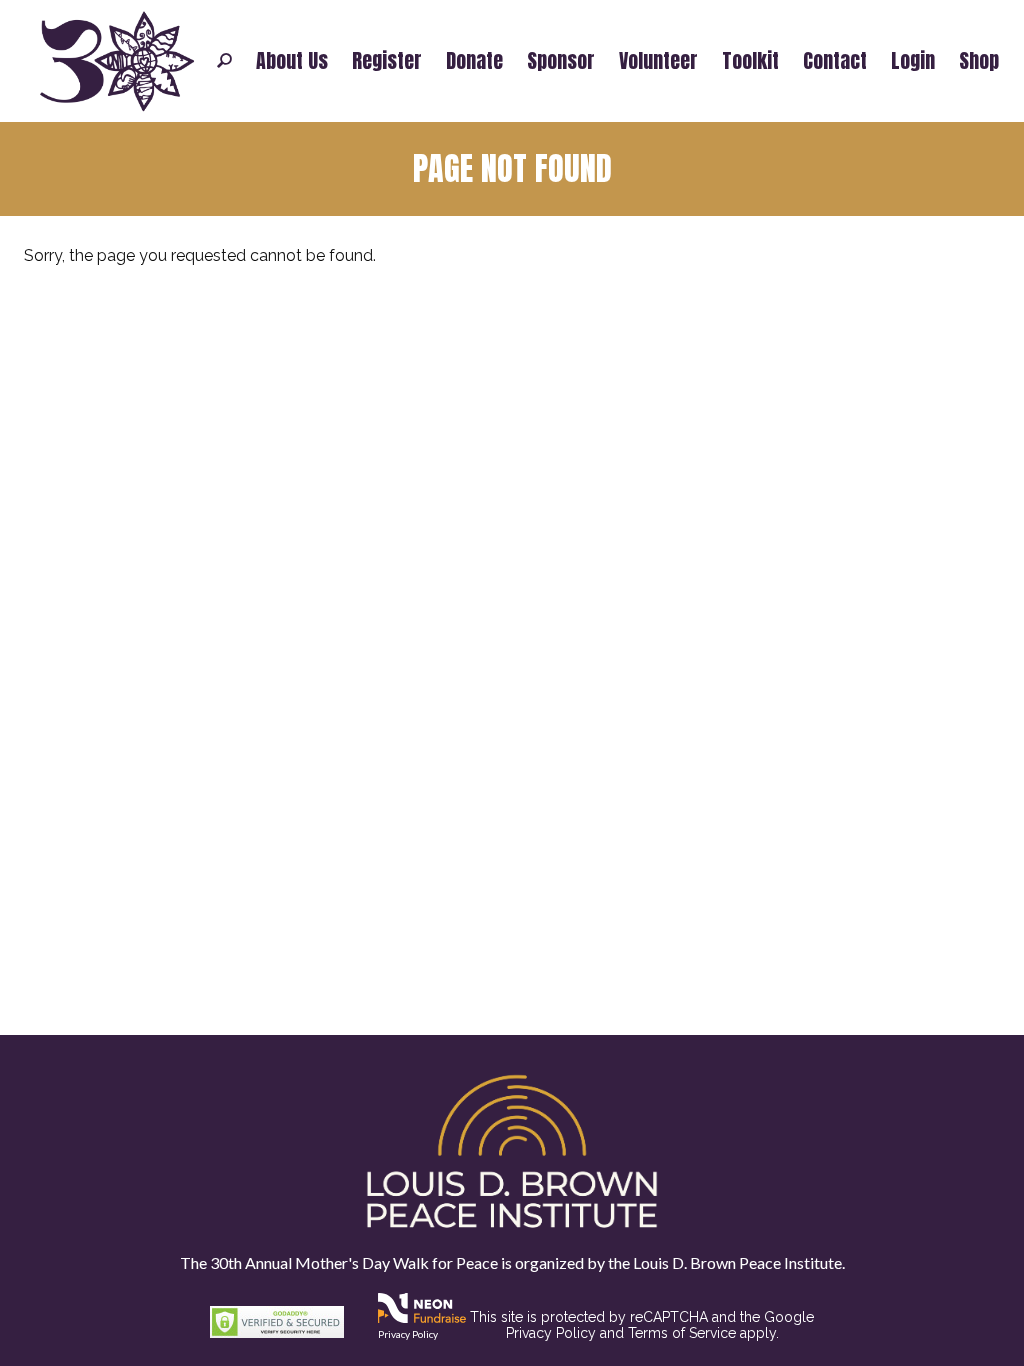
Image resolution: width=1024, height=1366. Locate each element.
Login (913, 61)
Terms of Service (682, 1333)
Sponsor (561, 61)
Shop (979, 61)
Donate (474, 61)
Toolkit (750, 61)
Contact (835, 61)
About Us (292, 61)
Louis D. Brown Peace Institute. (737, 1262)
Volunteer (658, 61)
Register (387, 61)
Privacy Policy (408, 1334)
